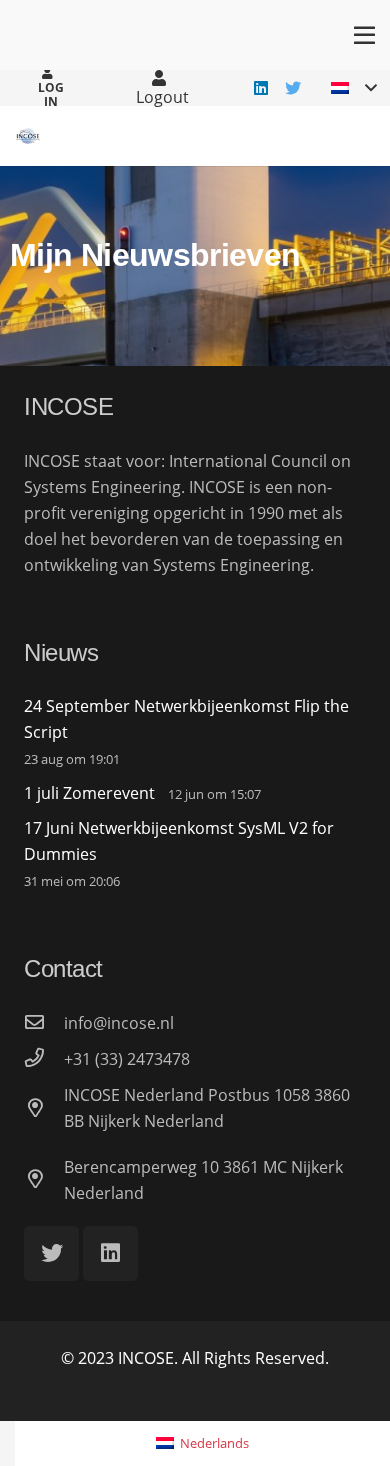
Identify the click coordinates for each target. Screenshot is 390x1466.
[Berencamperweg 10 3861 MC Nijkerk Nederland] (44, 1180)
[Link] (28, 136)
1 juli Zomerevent (89, 793)
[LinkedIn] (261, 88)
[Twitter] (293, 88)
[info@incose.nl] (44, 1023)
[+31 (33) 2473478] (44, 1059)
